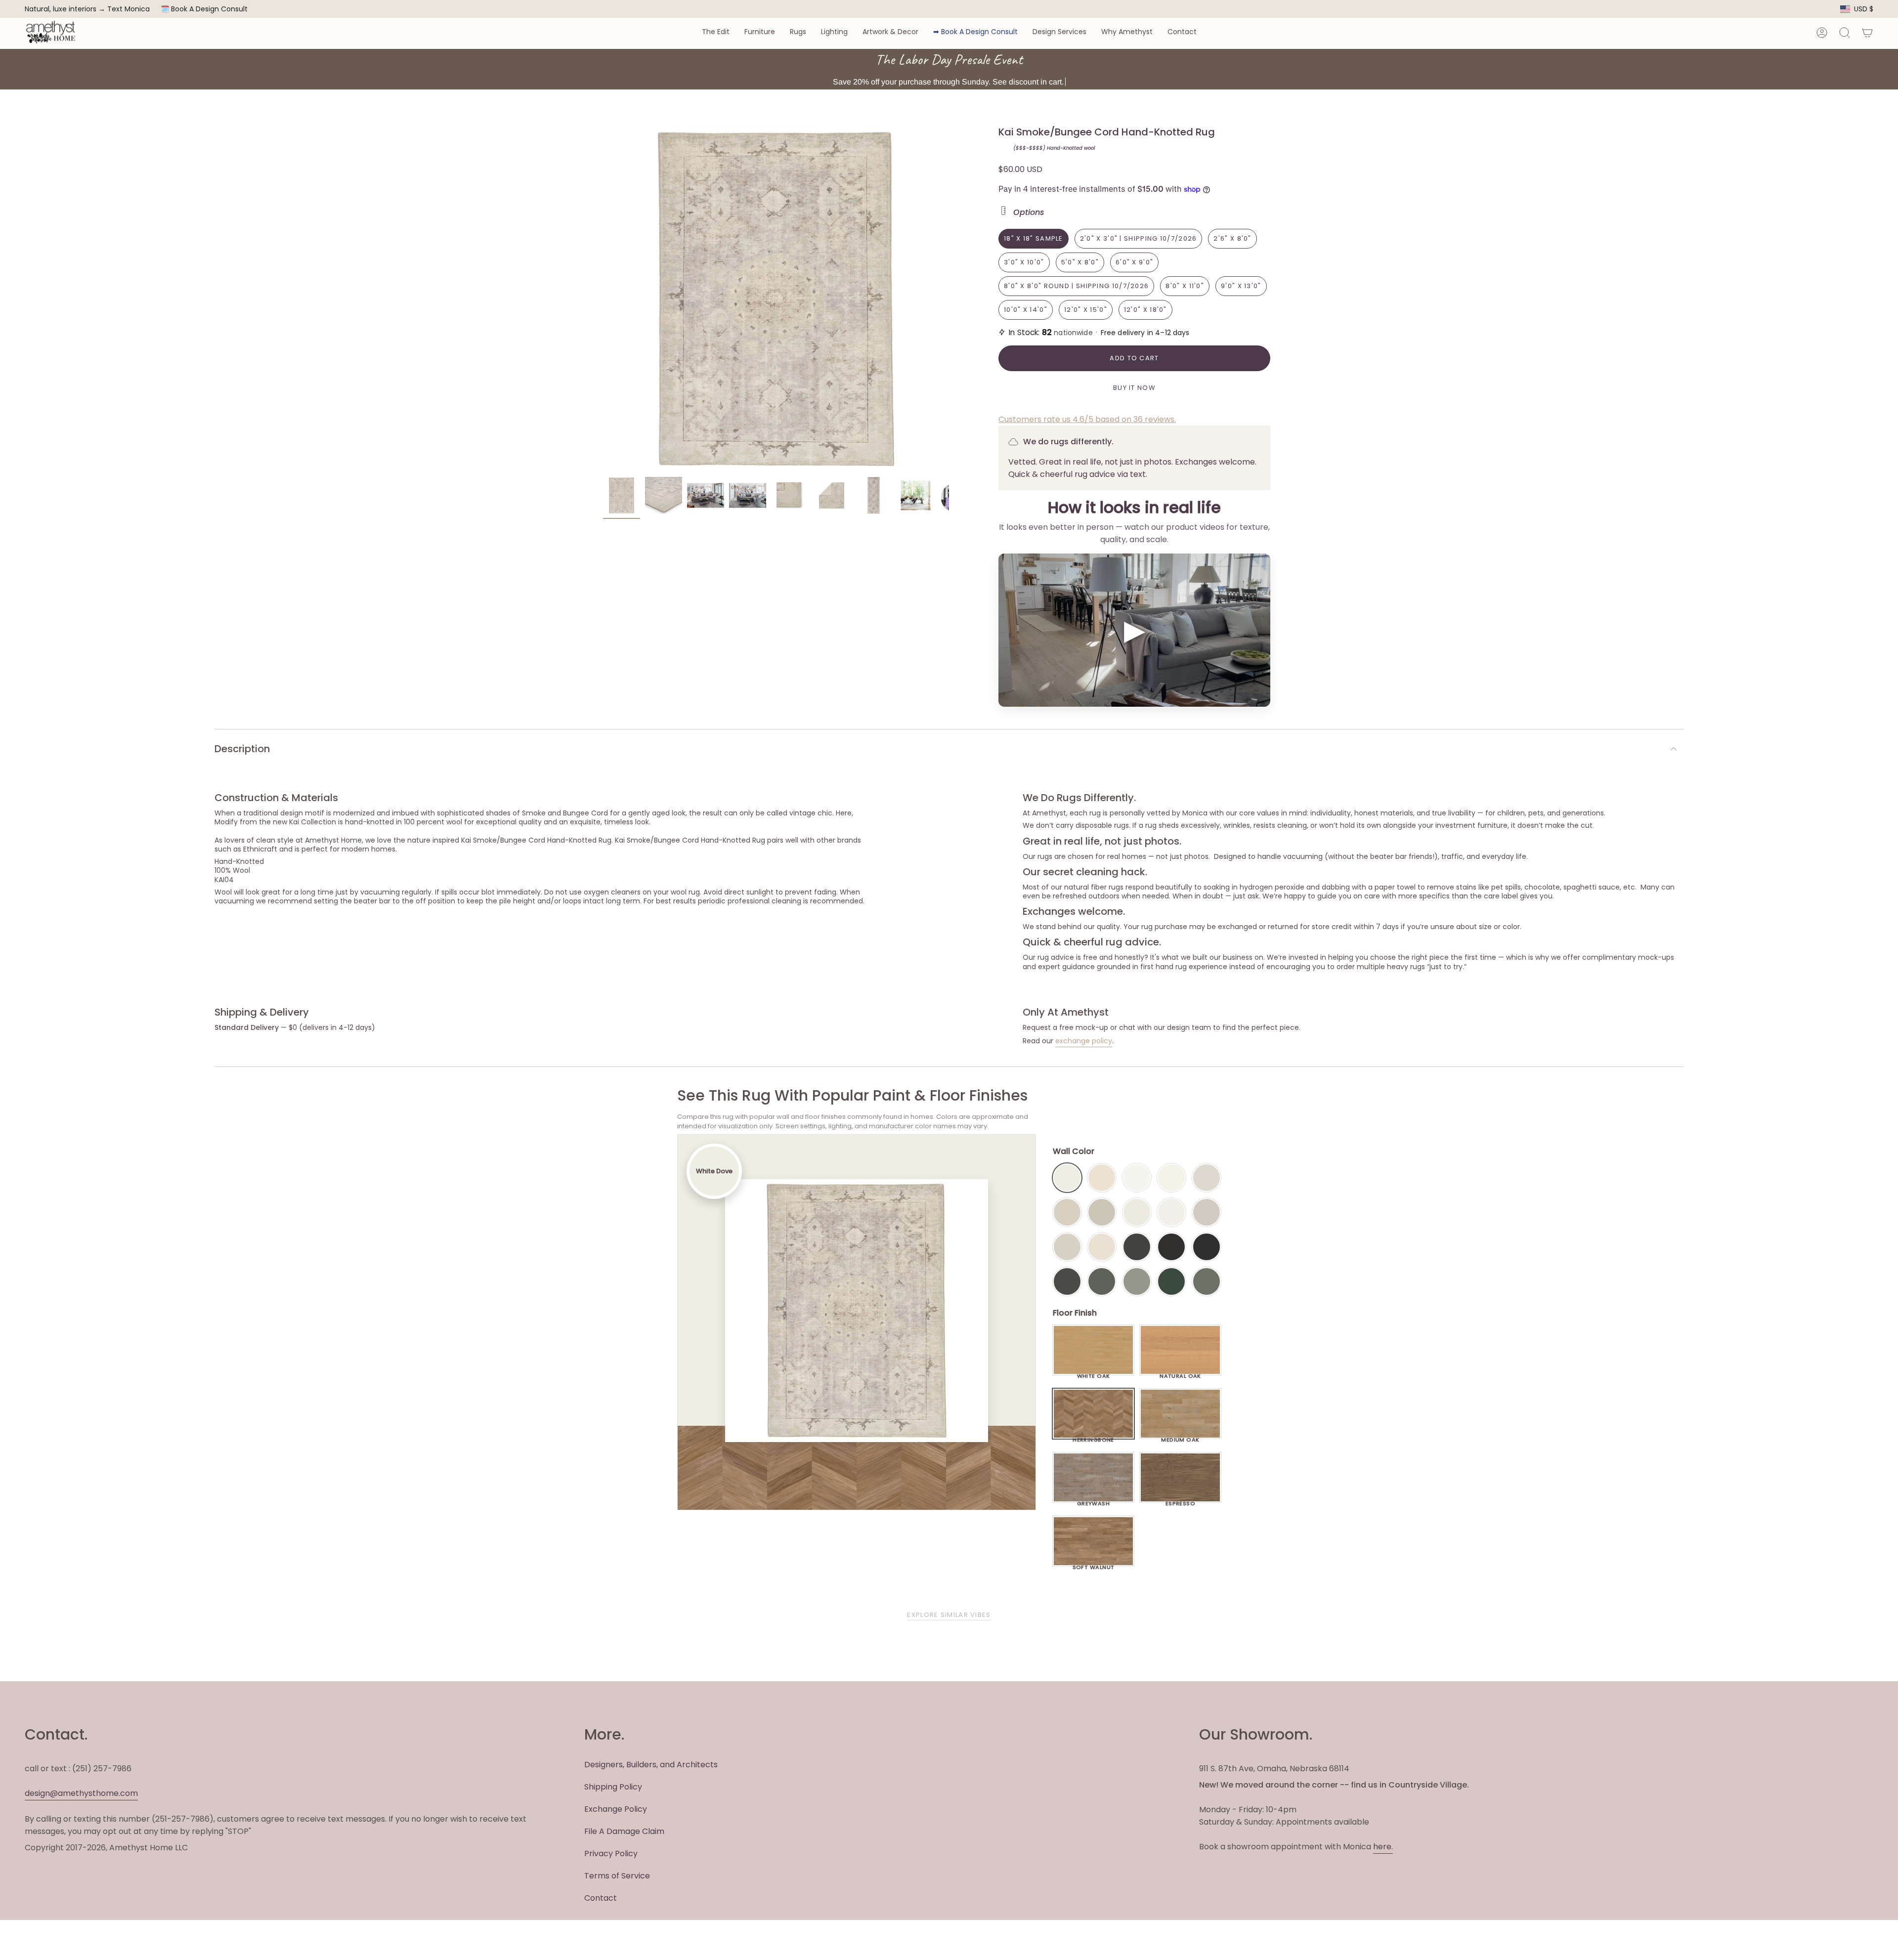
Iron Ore (1137, 1247)
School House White (1102, 1247)
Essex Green (1171, 1281)
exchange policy (1084, 1041)
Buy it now (1134, 388)
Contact (601, 1898)
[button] (716, 32)
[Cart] (1867, 33)
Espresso (1181, 1501)
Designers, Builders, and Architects (651, 1765)
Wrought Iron (1067, 1281)
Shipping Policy (613, 1787)
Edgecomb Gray (1067, 1212)
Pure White (1171, 1212)
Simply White (1171, 1178)
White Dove (1067, 1178)
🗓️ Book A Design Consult (204, 9)
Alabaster (1137, 1212)
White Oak (1094, 1373)
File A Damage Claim (624, 1831)
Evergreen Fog (1137, 1281)
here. (1383, 1847)
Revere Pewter (1102, 1212)
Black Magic (1171, 1247)
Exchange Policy (616, 1809)
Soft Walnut (1094, 1565)
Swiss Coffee (1102, 1178)
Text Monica (129, 9)
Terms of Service (617, 1876)
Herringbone (1093, 1437)
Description (242, 749)
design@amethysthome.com (81, 1793)
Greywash (1094, 1501)
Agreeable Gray (1207, 1212)
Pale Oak (1207, 1178)
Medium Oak (1180, 1437)
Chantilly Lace (1137, 1178)
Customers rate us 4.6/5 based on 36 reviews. (1087, 419)
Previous (603, 299)
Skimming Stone (1067, 1247)
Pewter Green (1102, 1281)
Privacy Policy (611, 1853)
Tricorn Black (1207, 1247)
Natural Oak (1180, 1373)
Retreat (1207, 1281)
